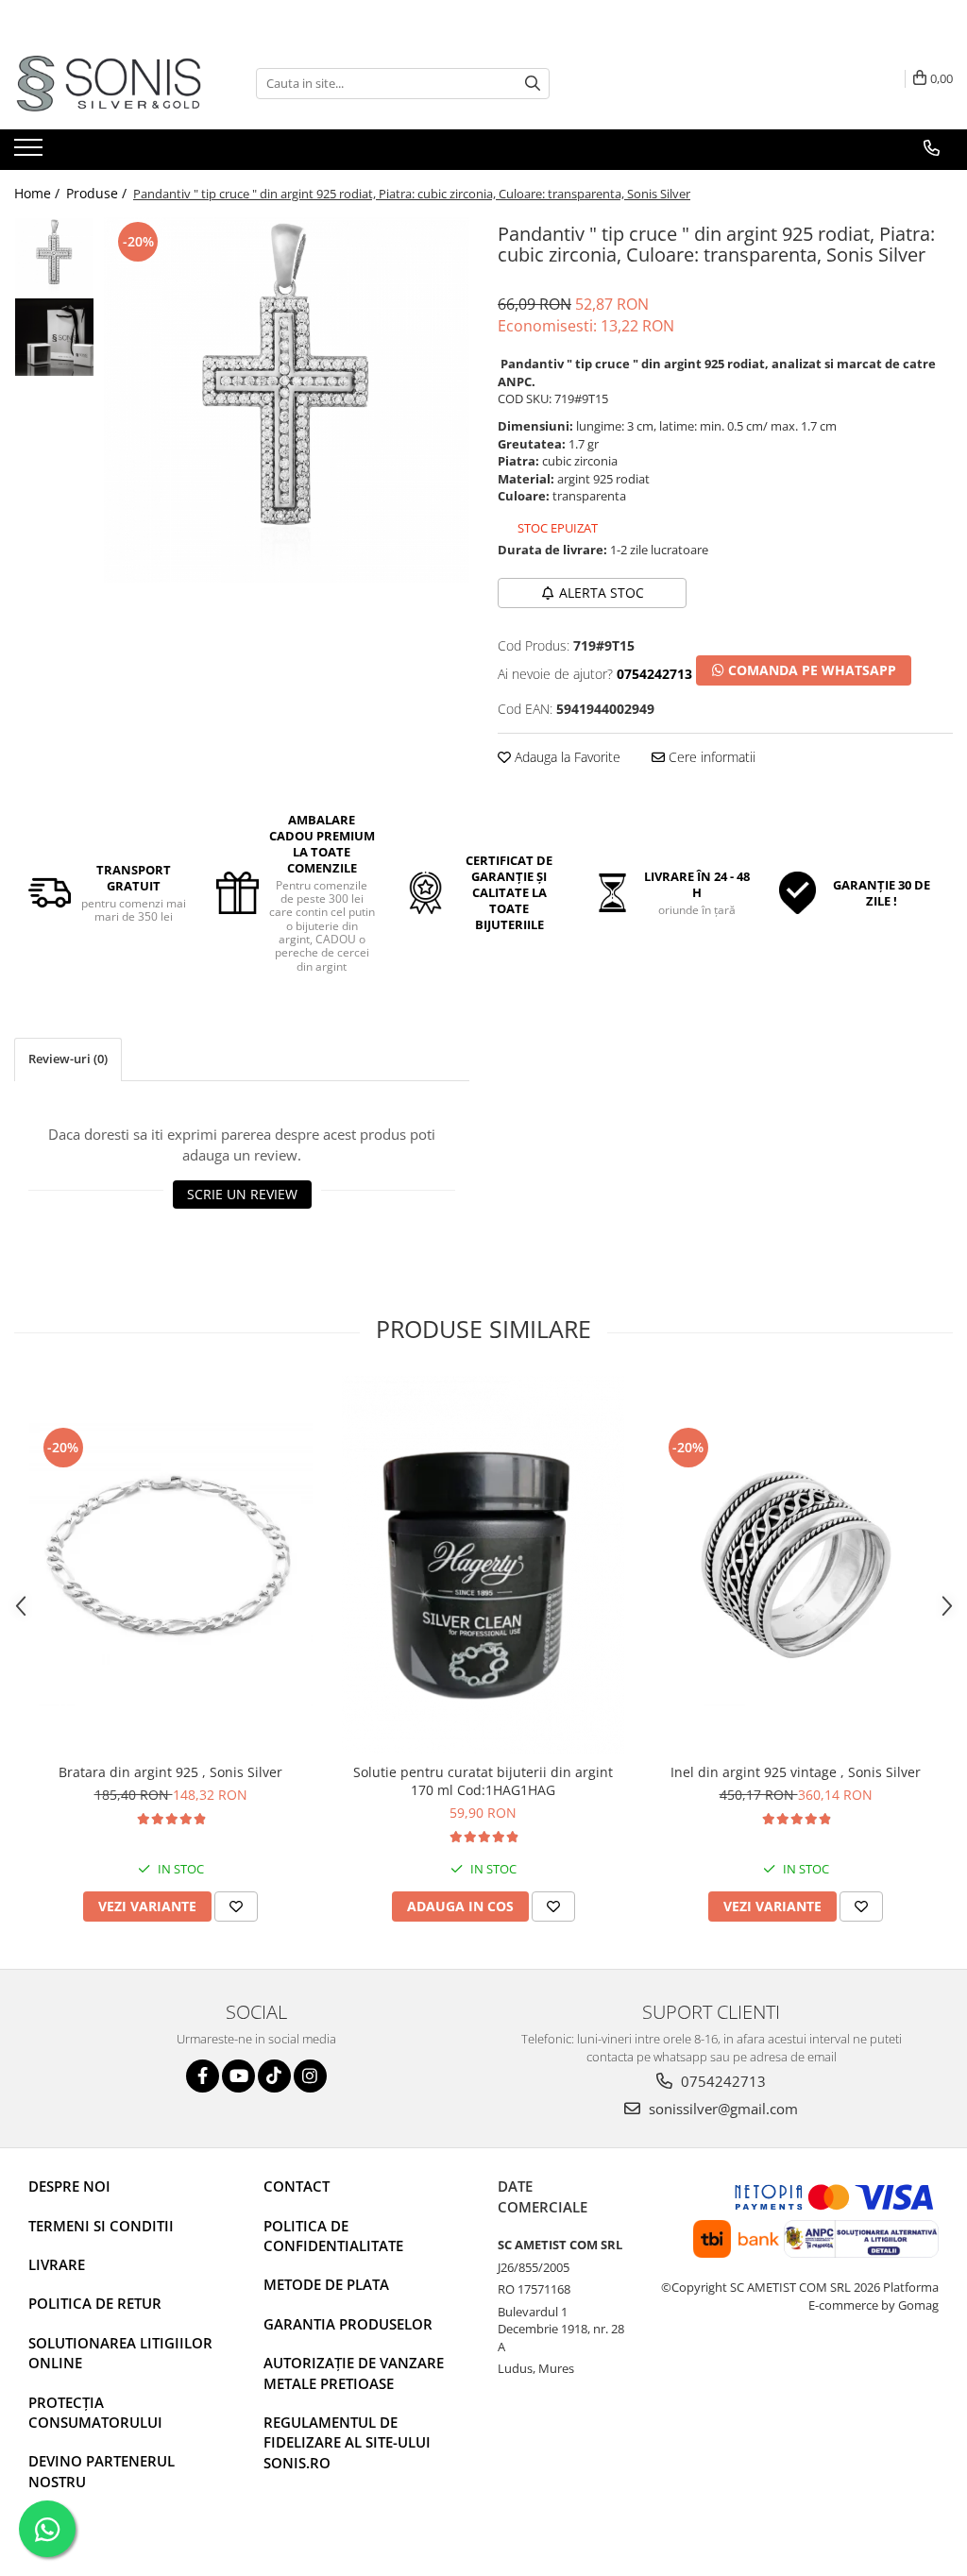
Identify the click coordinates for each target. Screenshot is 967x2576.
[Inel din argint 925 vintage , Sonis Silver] (796, 1565)
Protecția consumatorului (95, 2412)
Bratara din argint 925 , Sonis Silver (170, 1772)
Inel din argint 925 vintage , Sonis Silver (796, 1772)
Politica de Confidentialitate (333, 2236)
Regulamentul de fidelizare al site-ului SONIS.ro (347, 2442)
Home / (39, 193)
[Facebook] (203, 2076)
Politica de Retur (95, 2303)
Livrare (57, 2264)
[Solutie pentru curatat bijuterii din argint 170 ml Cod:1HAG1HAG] (483, 1565)
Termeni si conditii (101, 2226)
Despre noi (69, 2186)
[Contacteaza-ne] (932, 148)
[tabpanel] (287, 400)
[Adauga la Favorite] (236, 1907)
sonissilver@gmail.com (721, 2109)
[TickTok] (274, 2076)
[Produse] (31, 153)
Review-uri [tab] (68, 1059)
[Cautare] (533, 84)
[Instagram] (310, 2076)
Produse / (98, 193)
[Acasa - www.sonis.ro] (109, 84)
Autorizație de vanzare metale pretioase (354, 2373)
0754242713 (721, 2081)
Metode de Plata (326, 2284)
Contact (297, 2186)
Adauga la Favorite (566, 757)
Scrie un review (242, 1194)
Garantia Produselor (348, 2324)
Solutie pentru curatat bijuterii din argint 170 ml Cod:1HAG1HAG (483, 1781)
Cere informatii (710, 757)
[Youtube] (238, 2076)
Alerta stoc (602, 593)
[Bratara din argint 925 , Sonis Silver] (171, 1565)
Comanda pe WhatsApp (810, 670)
